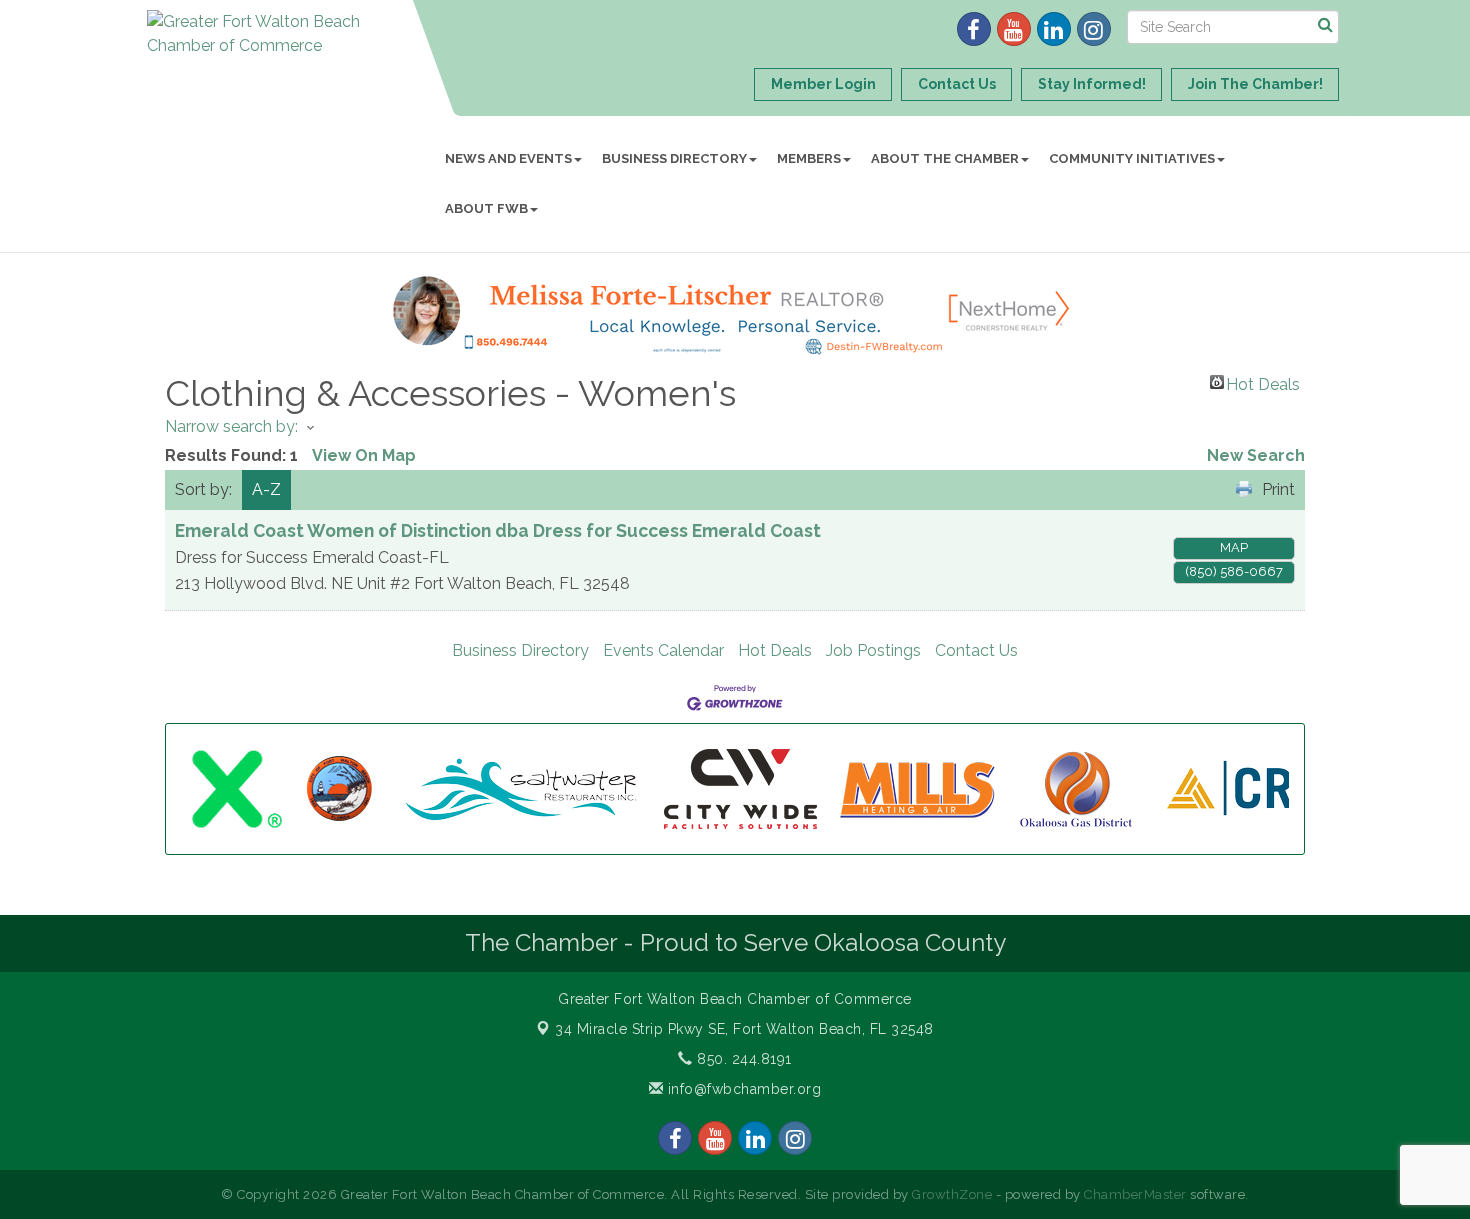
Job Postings (873, 650)
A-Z (266, 489)
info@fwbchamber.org (742, 1089)
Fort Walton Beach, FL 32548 (744, 1029)
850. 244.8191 (742, 1059)
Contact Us (976, 650)
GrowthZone (952, 1194)
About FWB (486, 208)
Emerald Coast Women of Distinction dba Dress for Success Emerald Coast (498, 530)
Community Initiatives (1132, 158)
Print (1278, 489)
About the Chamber (945, 158)
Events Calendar (663, 650)
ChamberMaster (1135, 1194)
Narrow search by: (231, 426)
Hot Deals (1263, 382)
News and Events (508, 158)
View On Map (364, 455)
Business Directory (674, 158)
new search (1256, 455)
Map (1234, 547)
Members (809, 158)
